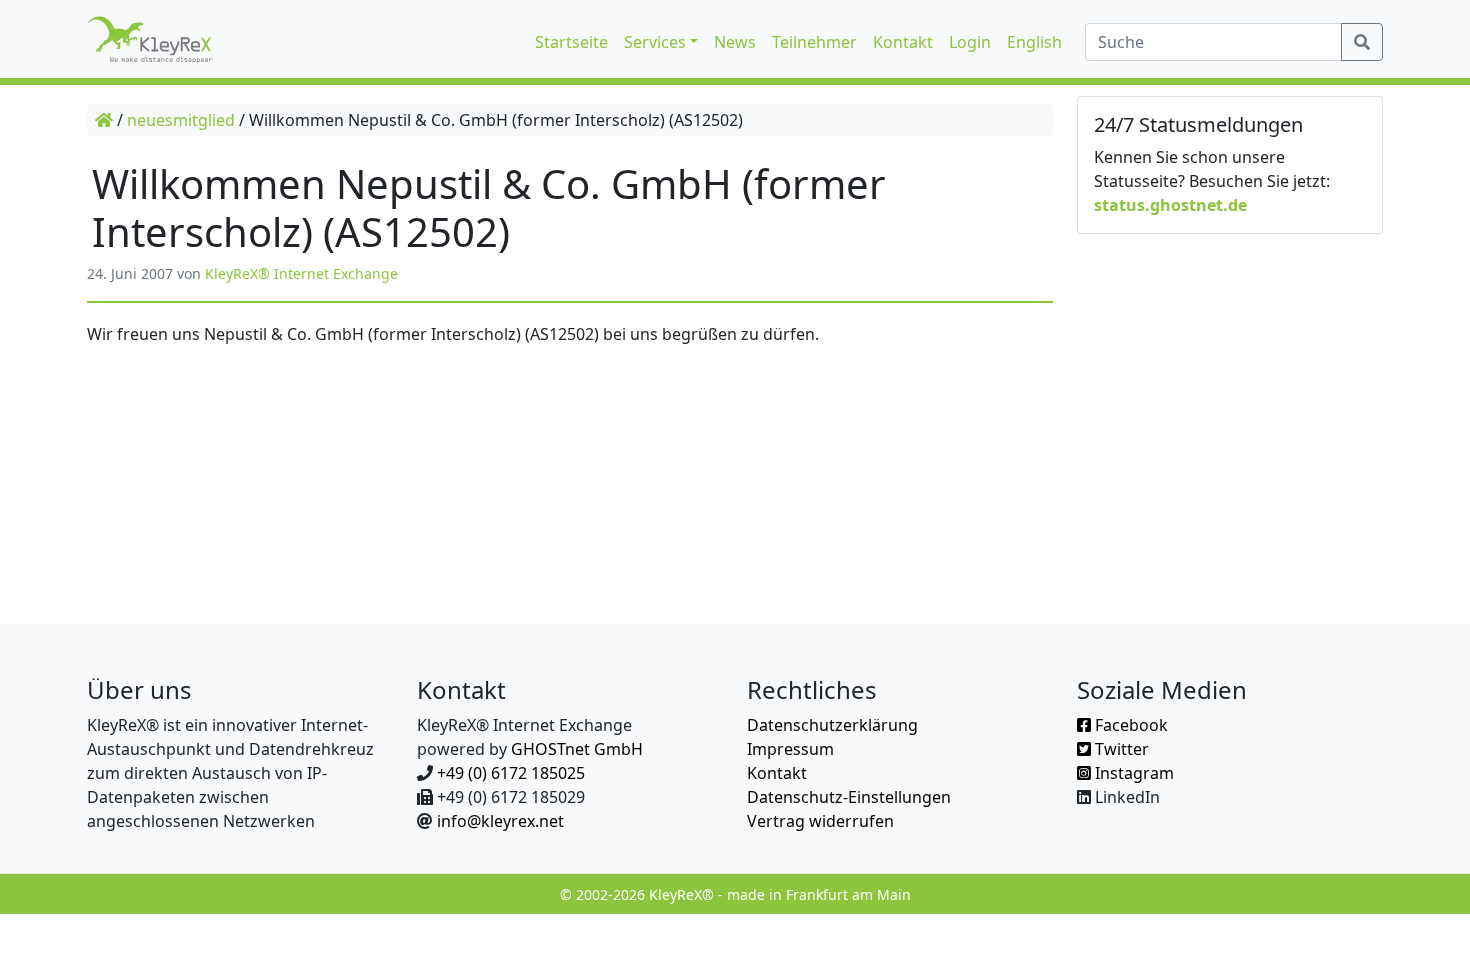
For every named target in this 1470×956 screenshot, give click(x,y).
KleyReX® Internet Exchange (301, 273)
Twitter (1120, 749)
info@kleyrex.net (500, 821)
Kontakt (777, 773)
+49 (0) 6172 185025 (511, 773)
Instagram (1132, 773)
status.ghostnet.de (1170, 205)
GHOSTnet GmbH (577, 749)
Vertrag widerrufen (820, 821)
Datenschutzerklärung (832, 725)
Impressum (790, 749)
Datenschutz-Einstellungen (849, 797)
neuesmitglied (181, 120)
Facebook (1129, 725)
